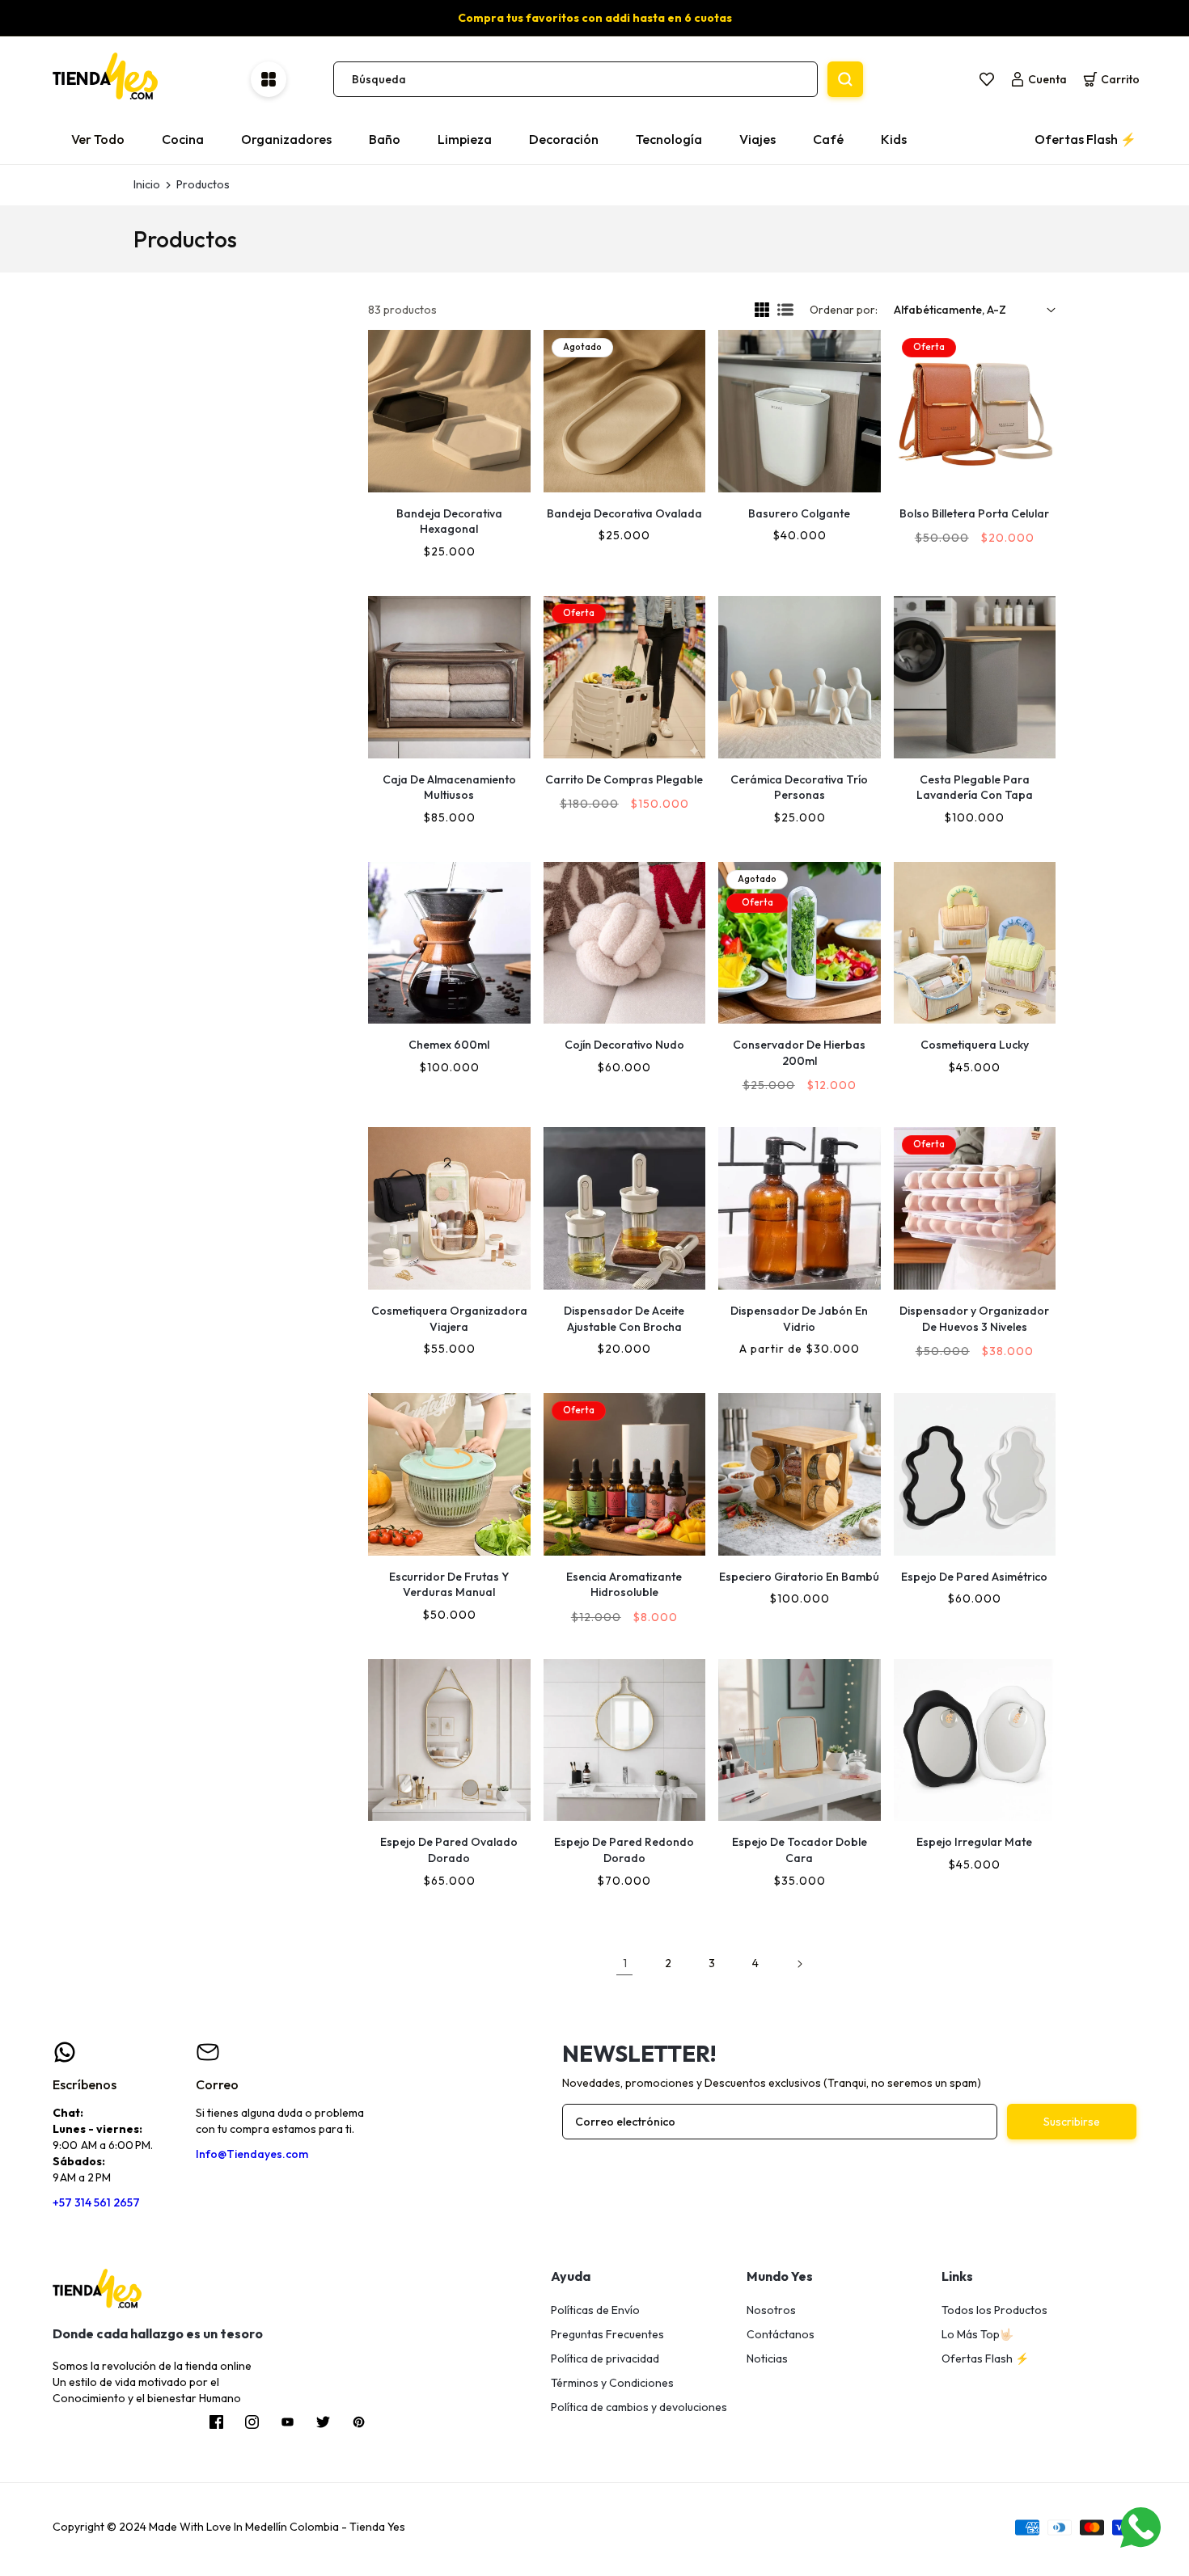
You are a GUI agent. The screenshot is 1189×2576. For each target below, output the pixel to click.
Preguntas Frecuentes (607, 2334)
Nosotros (771, 2310)
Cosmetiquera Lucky (975, 1045)
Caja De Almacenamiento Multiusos (449, 788)
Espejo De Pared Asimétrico (974, 1577)
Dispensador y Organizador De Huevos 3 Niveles (974, 1319)
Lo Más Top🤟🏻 (977, 2334)
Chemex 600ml (449, 1045)
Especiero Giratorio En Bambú (799, 1577)
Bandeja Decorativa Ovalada (624, 513)
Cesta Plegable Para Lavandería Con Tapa (975, 788)
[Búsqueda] (845, 79)
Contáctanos (781, 2334)
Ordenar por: (844, 310)
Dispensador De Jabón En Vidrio (799, 1319)
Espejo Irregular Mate (974, 1842)
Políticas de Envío (595, 2310)
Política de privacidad (605, 2359)
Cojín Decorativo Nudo (624, 1045)
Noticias (767, 2359)
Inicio (147, 184)
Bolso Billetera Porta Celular (974, 513)
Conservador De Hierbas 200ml (799, 1053)
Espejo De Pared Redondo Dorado (624, 1850)
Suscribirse (1072, 2122)
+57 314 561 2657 (96, 2202)
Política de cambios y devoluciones (639, 2407)
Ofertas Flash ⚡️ (985, 2359)
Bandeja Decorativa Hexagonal (449, 522)
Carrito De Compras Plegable (624, 779)
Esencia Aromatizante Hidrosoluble (624, 1585)
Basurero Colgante (799, 513)
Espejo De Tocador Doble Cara (800, 1850)
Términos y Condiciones (612, 2383)
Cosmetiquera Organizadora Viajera (449, 1319)
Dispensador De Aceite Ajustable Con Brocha (624, 1319)
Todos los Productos (994, 2310)
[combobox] (575, 79)
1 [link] (625, 1963)
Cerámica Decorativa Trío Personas (799, 788)
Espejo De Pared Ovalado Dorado (449, 1850)
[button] (1111, 79)
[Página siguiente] (799, 1964)
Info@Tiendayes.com (252, 2154)
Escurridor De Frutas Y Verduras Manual (449, 1585)
